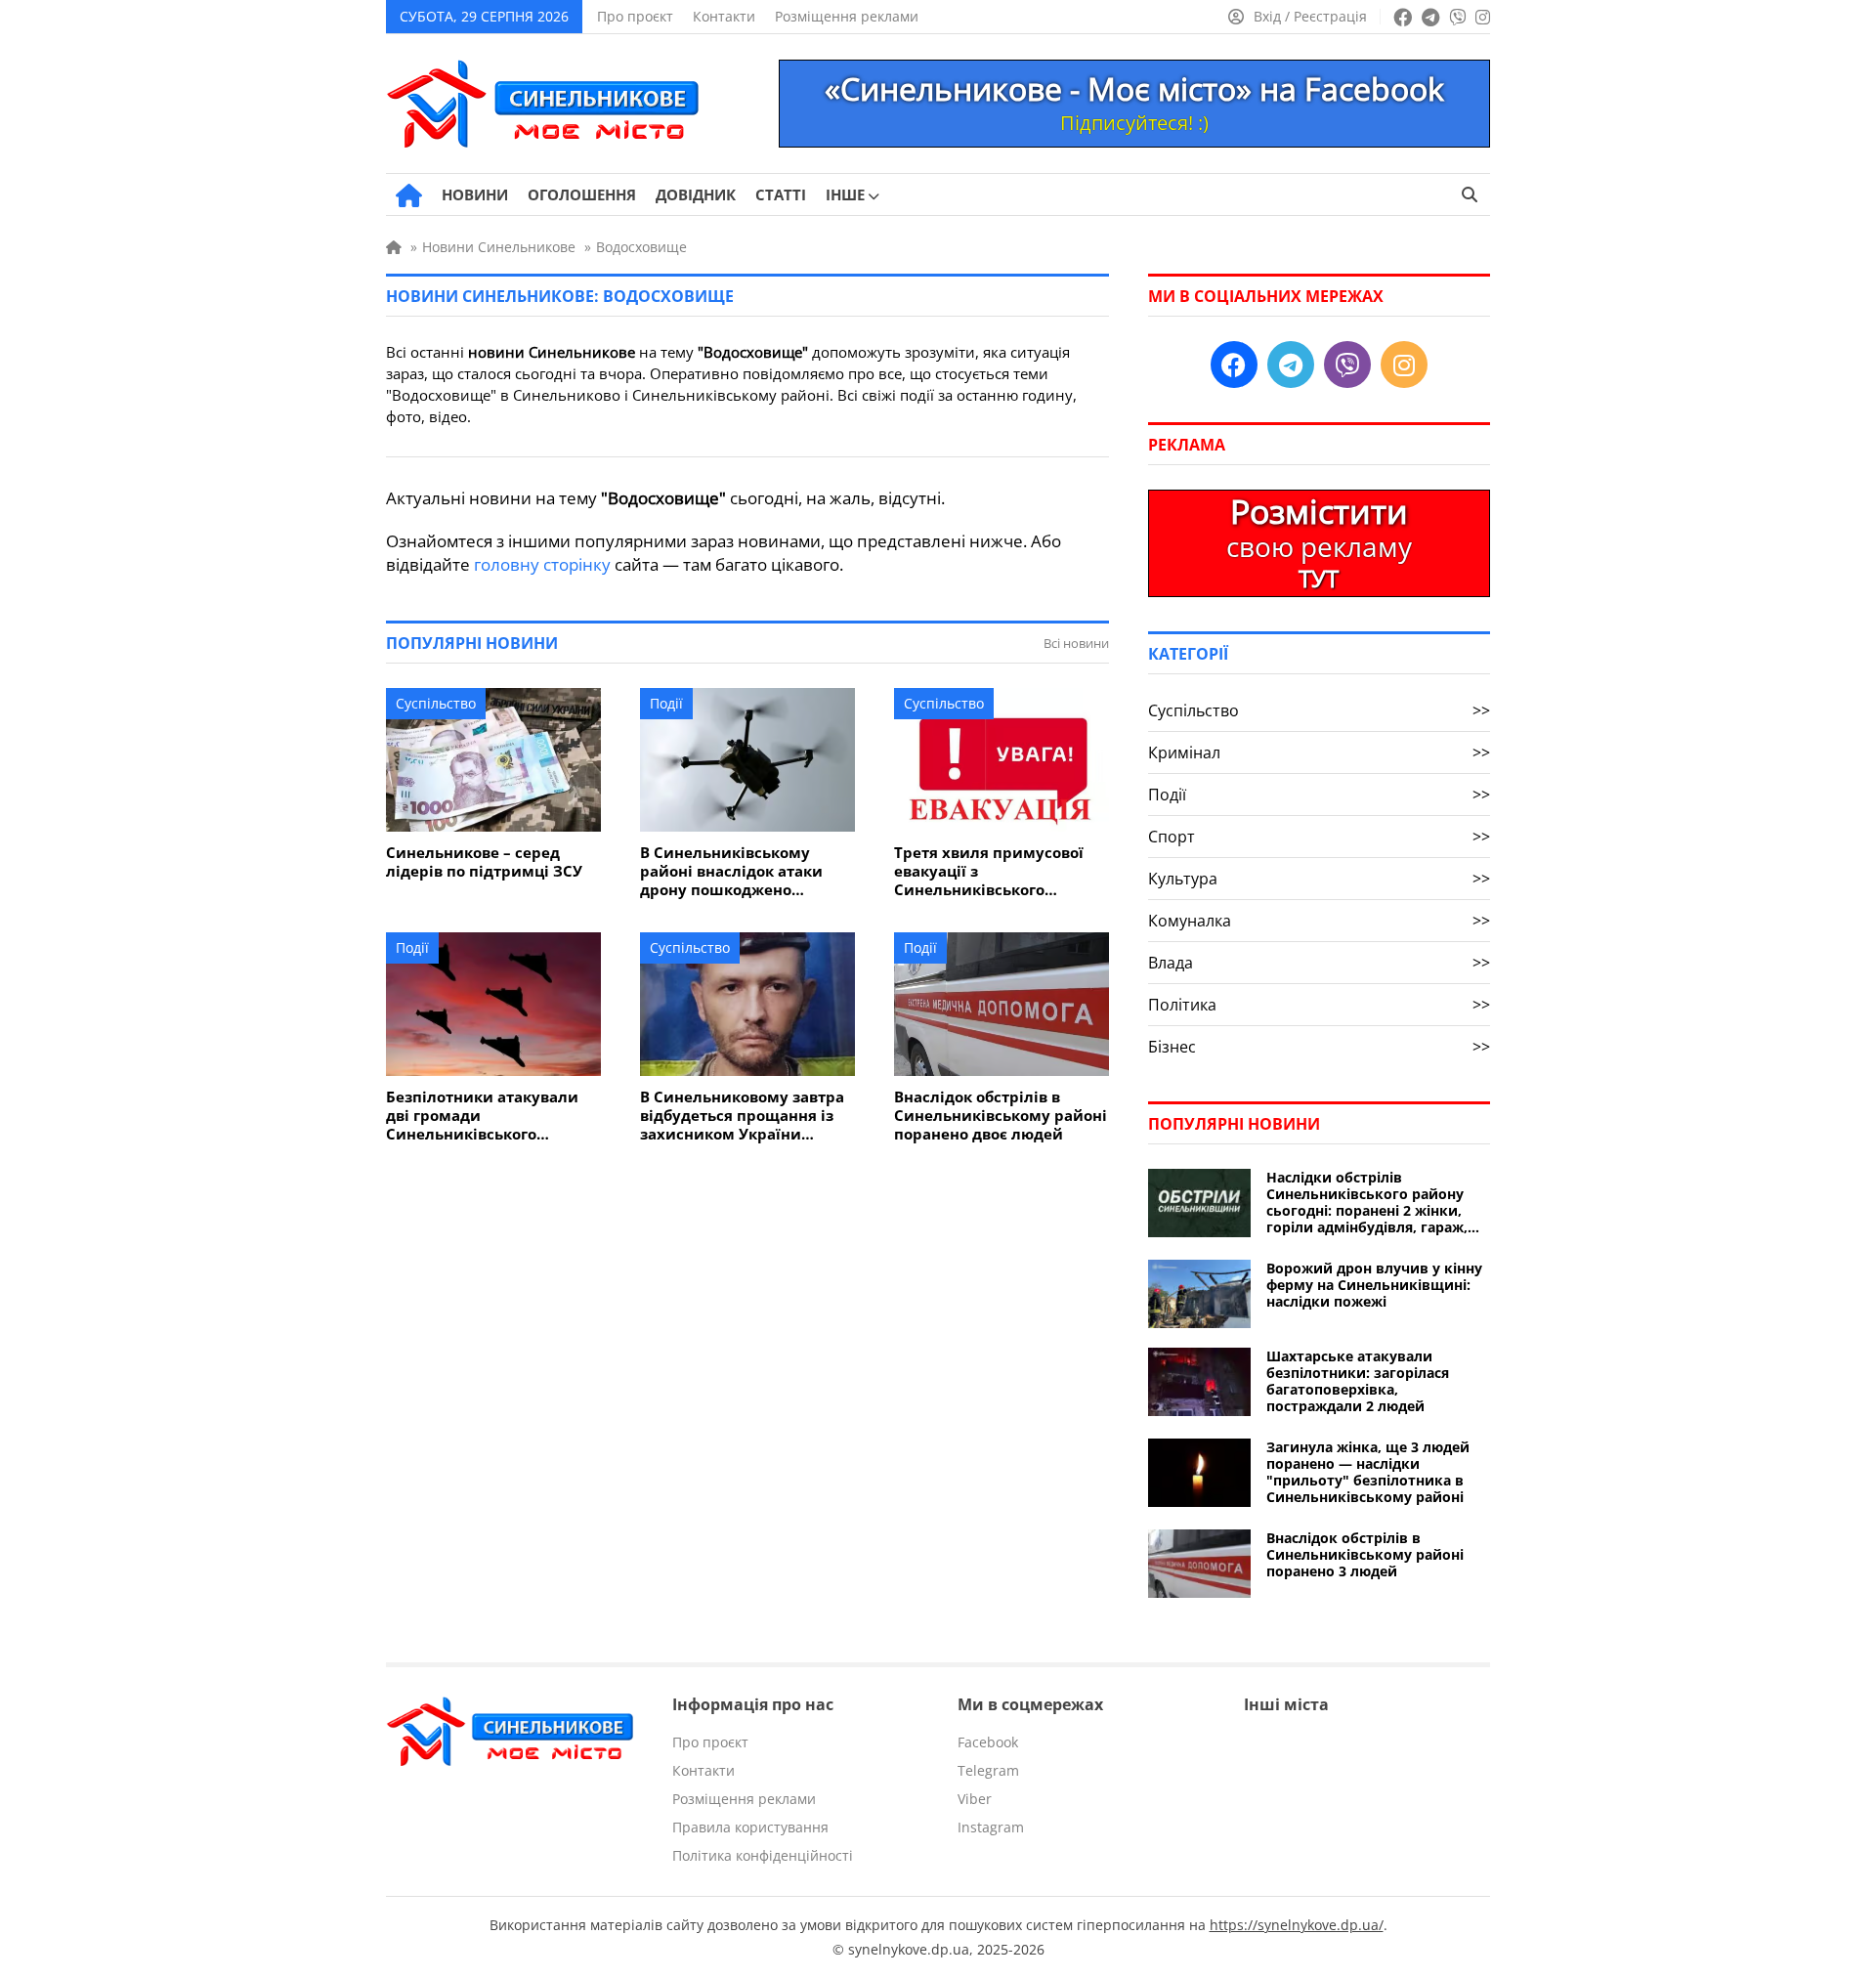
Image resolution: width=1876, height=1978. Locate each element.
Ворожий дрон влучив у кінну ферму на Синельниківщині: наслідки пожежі (1374, 1285)
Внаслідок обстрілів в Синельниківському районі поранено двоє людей (1001, 1116)
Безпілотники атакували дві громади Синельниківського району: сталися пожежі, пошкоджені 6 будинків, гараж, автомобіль (482, 1116)
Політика (1319, 1005)
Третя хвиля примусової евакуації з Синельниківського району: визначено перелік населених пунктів (1000, 871)
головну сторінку (542, 564)
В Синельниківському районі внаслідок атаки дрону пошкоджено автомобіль (731, 871)
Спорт (1319, 837)
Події (666, 703)
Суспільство (436, 703)
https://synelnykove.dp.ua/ (1297, 1925)
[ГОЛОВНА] (409, 195)
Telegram (988, 1770)
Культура (1319, 879)
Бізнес (1319, 1047)
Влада (1319, 963)
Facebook (988, 1742)
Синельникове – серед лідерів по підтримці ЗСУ (484, 862)
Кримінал (1319, 752)
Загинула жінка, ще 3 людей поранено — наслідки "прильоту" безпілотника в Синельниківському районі (1368, 1472)
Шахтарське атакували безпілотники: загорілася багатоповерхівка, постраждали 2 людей (1358, 1381)
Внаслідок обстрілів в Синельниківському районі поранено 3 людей (1365, 1554)
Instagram (991, 1827)
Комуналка (1319, 921)
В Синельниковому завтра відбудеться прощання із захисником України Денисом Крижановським (742, 1116)
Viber (975, 1799)
